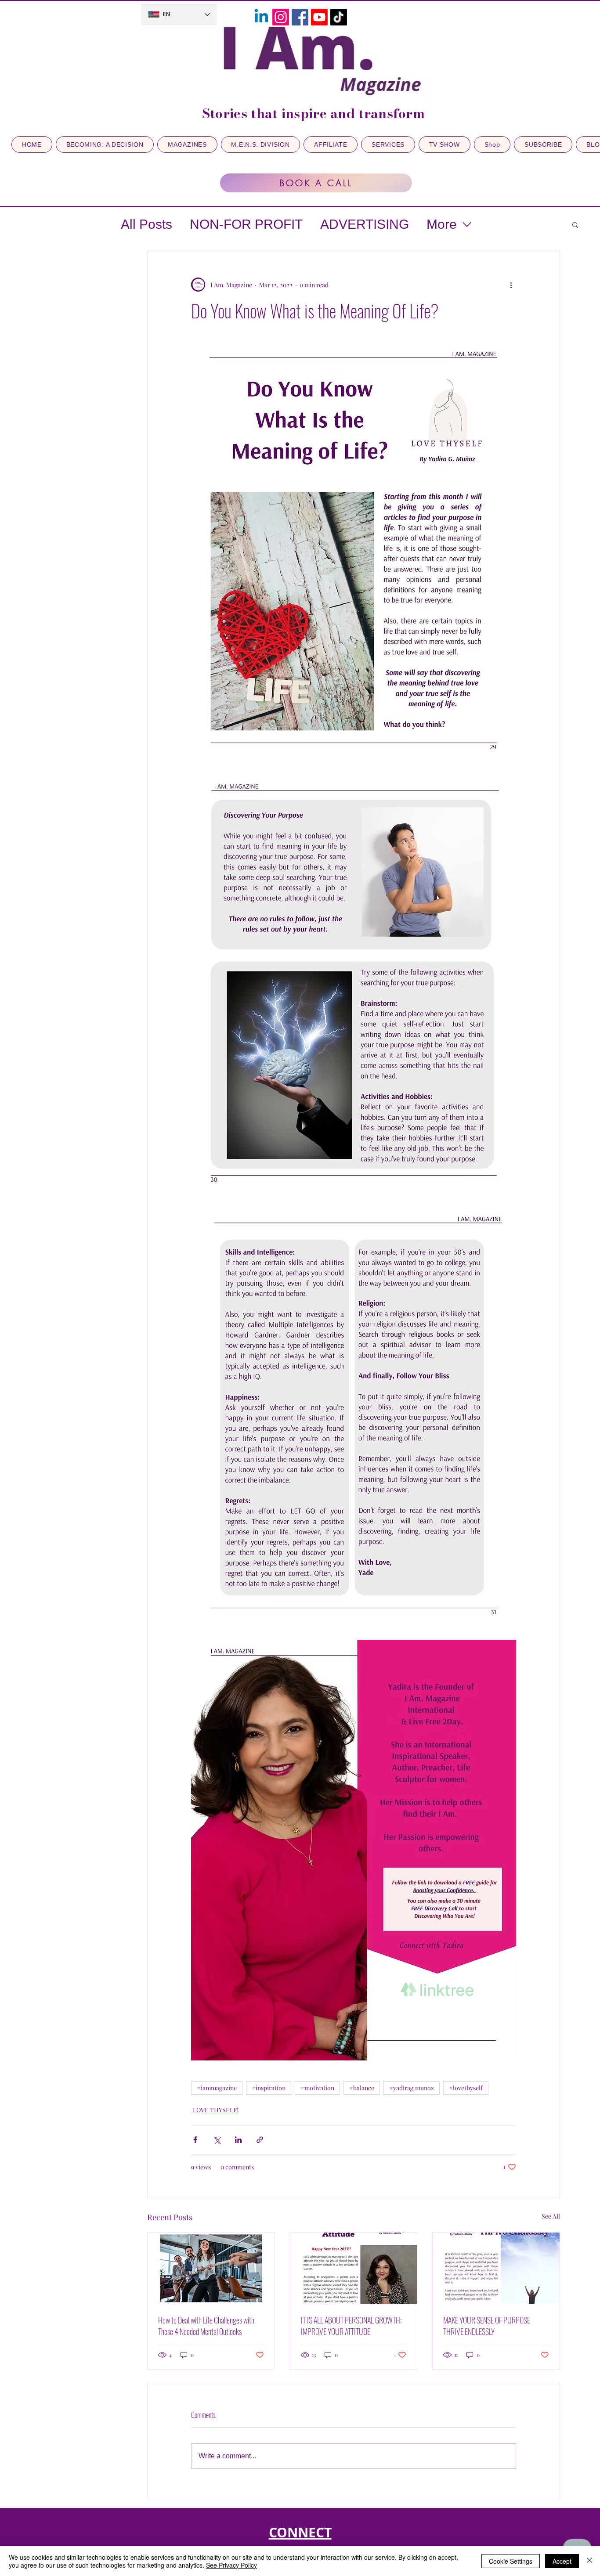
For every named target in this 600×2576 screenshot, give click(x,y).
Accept (562, 2561)
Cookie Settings (511, 2561)
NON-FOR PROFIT (246, 224)
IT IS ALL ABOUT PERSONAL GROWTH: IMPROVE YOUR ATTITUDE (351, 2326)
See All (551, 2216)
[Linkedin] (261, 17)
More (442, 224)
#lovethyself (466, 2088)
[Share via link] (260, 2140)
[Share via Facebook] (195, 2140)
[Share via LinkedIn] (238, 2140)
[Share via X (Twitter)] (217, 2140)
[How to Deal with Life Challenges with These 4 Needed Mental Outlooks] (211, 2268)
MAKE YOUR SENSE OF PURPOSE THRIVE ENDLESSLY (487, 2326)
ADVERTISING (365, 224)
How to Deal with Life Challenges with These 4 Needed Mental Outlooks (206, 2326)
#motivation (317, 2088)
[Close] (589, 2561)
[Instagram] (281, 17)
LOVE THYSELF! (216, 2110)
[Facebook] (300, 17)
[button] (575, 224)
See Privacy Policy (231, 2565)
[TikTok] (339, 17)
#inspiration (269, 2088)
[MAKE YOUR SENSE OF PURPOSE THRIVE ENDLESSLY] (496, 2268)
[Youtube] (319, 17)
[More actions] (511, 285)
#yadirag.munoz (412, 2088)
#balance (362, 2088)
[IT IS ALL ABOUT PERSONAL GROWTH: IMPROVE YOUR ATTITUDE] (354, 2268)
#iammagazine (217, 2088)
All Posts (146, 224)
